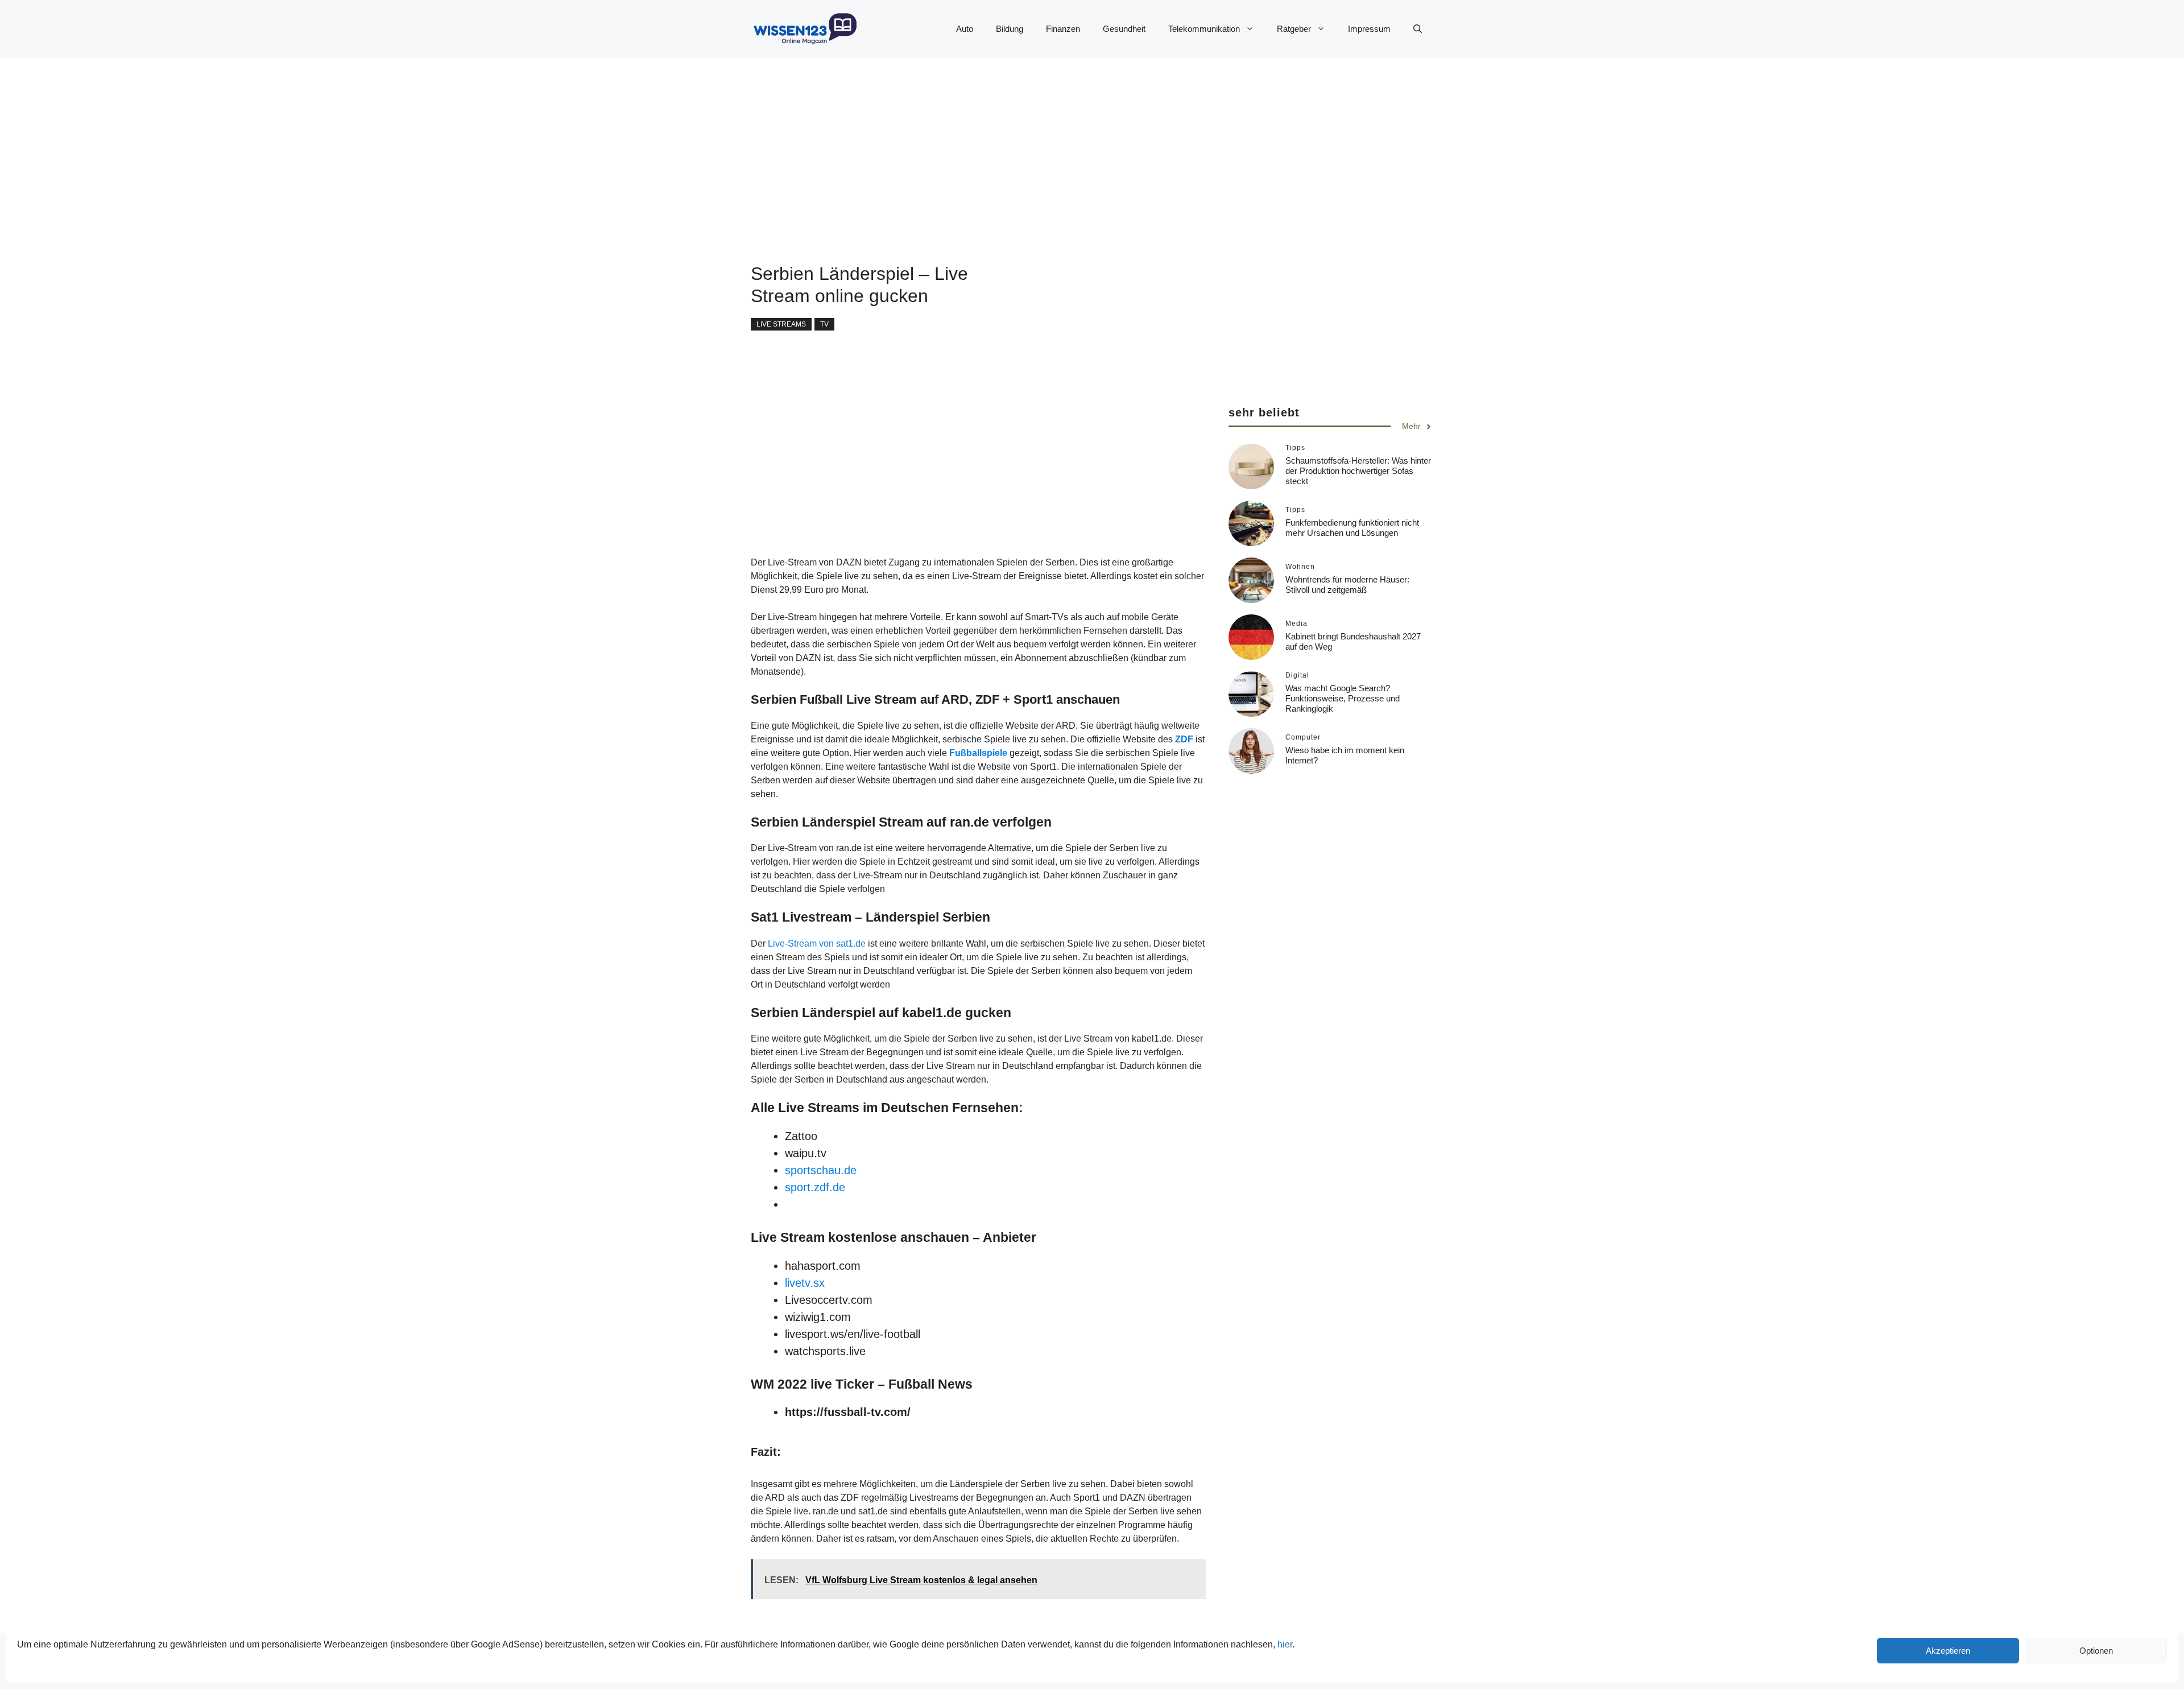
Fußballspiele (978, 753)
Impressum (1369, 29)
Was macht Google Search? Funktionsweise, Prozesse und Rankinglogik (1343, 698)
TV (824, 324)
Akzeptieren (1948, 1651)
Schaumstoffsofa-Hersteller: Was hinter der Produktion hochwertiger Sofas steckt (1358, 471)
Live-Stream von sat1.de (817, 943)
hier (1285, 1644)
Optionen (2096, 1651)
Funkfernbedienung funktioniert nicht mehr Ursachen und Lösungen (1352, 528)
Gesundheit (1124, 29)
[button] (1418, 29)
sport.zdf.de (815, 1187)
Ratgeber (1294, 29)
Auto (965, 29)
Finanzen (1063, 29)
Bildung (1010, 29)
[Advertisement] (1069, 138)
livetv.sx (805, 1283)
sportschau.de (821, 1170)
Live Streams (781, 324)
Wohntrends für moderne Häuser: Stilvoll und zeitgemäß (1347, 585)
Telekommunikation (1204, 29)
